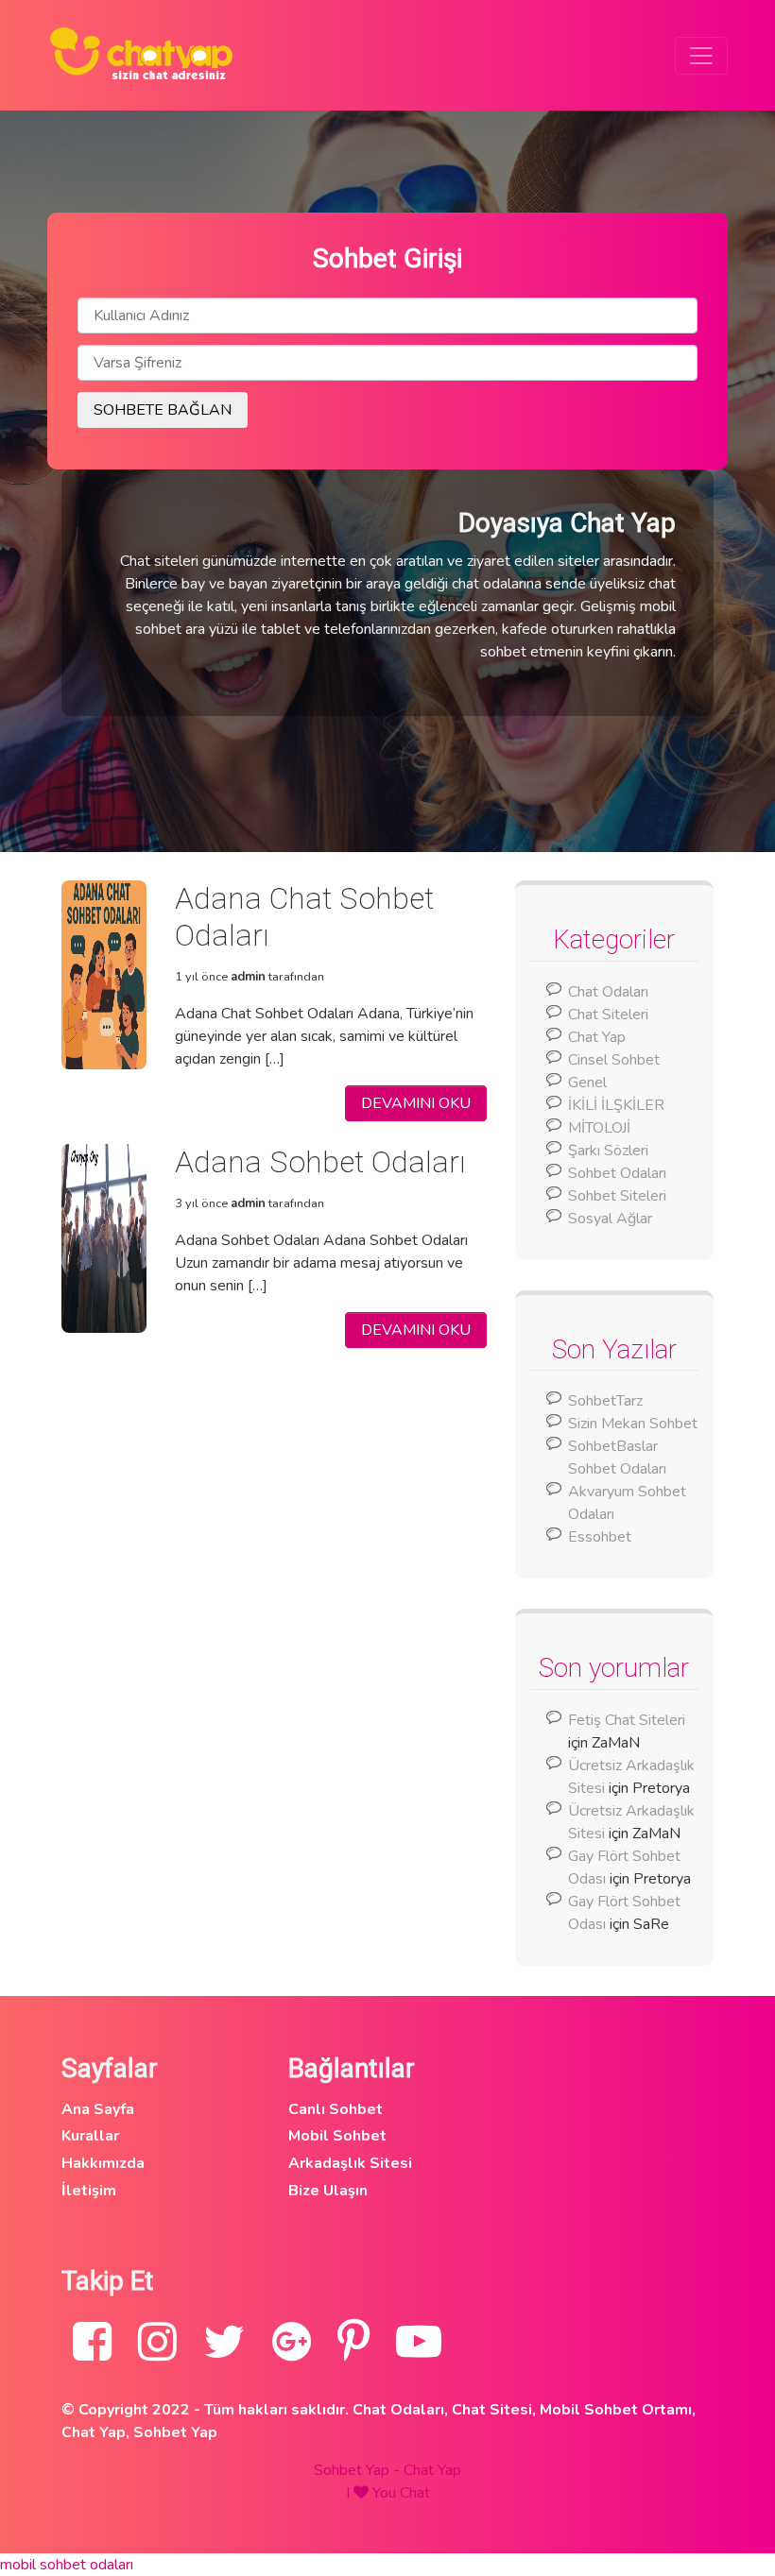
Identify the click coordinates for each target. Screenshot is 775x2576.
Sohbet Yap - (359, 2470)
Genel (587, 1083)
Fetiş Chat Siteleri (627, 1720)
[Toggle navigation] (701, 56)
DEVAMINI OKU (416, 1103)
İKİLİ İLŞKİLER (616, 1105)
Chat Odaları (608, 992)
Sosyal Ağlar (610, 1219)
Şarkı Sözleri (608, 1151)
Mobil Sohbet (337, 2136)
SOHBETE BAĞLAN (163, 410)
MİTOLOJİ (599, 1128)
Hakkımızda (103, 2163)
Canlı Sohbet (336, 2109)
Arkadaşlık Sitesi (350, 2163)
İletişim (89, 2191)
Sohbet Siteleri (617, 1196)
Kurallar (90, 2136)
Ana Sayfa (98, 2109)
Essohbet (600, 1537)
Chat (415, 2493)
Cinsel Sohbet (614, 1060)
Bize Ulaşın (328, 2191)
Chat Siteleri (608, 1015)
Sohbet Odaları (617, 1173)
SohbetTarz (605, 1401)
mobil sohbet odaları (67, 2565)
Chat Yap (597, 1037)
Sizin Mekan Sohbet (633, 1424)
